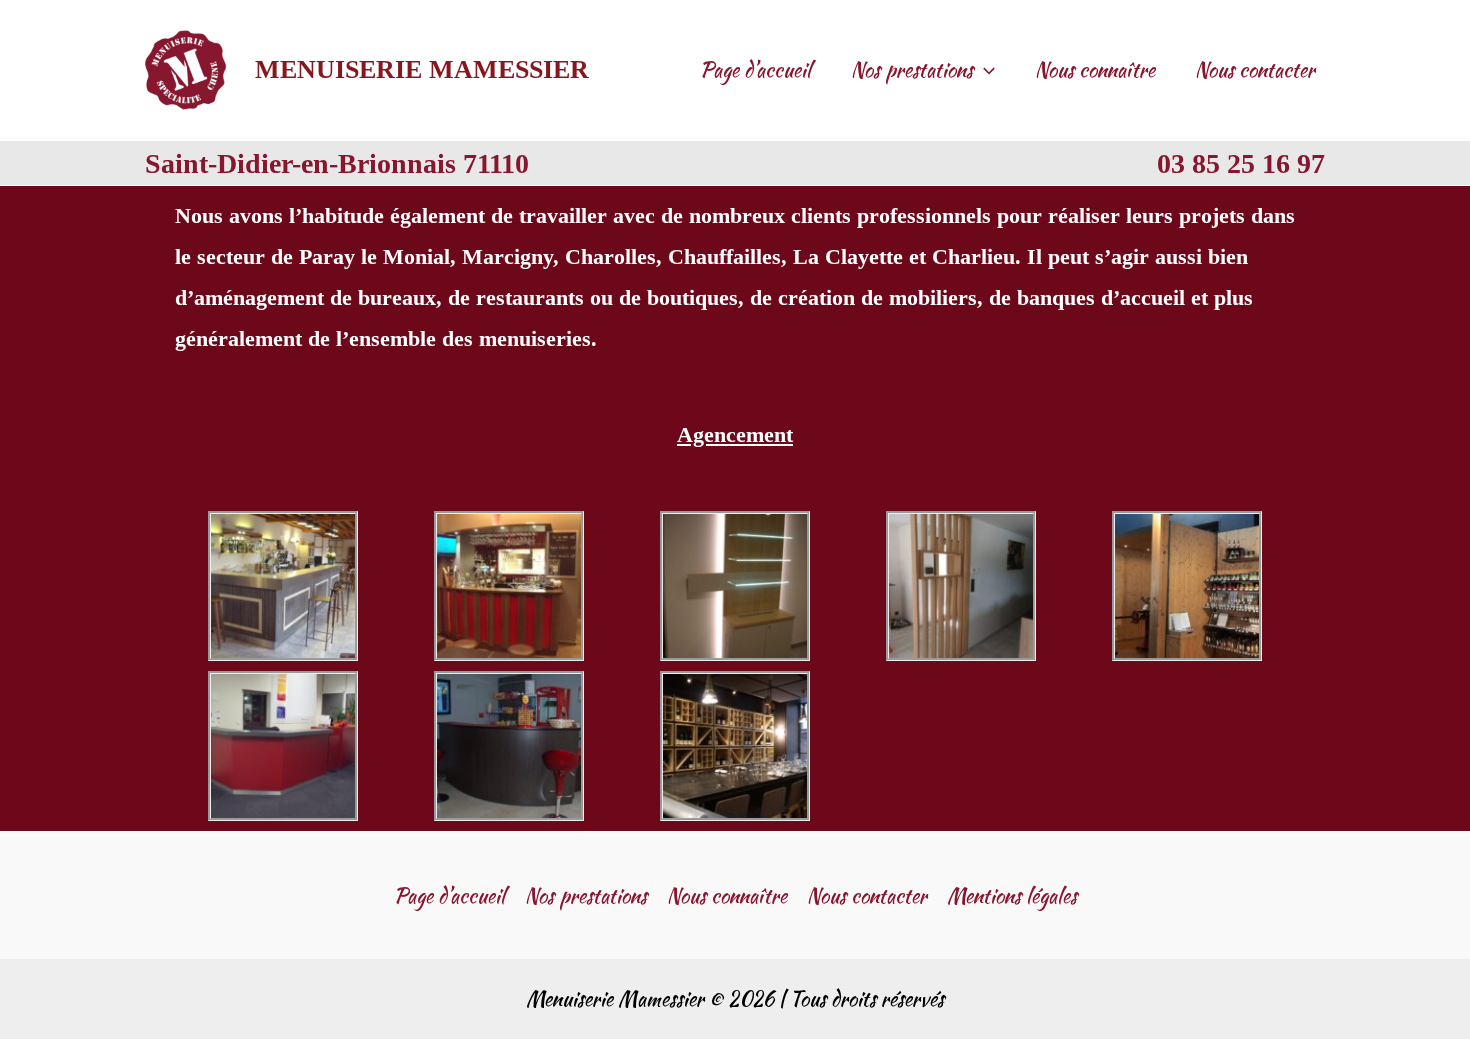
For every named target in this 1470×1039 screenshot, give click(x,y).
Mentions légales (1012, 895)
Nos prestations (912, 69)
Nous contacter (1255, 69)
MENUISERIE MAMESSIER (422, 69)
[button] (984, 70)
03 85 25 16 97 (1241, 163)
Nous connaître (1095, 69)
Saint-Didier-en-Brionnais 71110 (337, 163)
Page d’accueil (755, 69)
